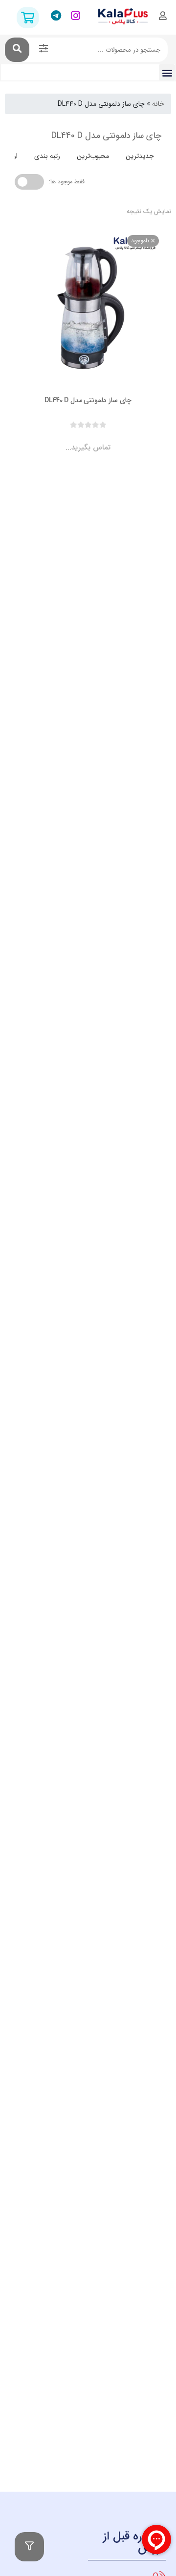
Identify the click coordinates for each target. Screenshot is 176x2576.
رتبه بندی (47, 156)
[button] (167, 72)
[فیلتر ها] (29, 2547)
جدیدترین (140, 156)
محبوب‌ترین (93, 156)
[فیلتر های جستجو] (44, 50)
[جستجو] (17, 50)
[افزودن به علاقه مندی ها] (60, 439)
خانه (158, 104)
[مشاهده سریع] (97, 439)
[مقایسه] (79, 439)
